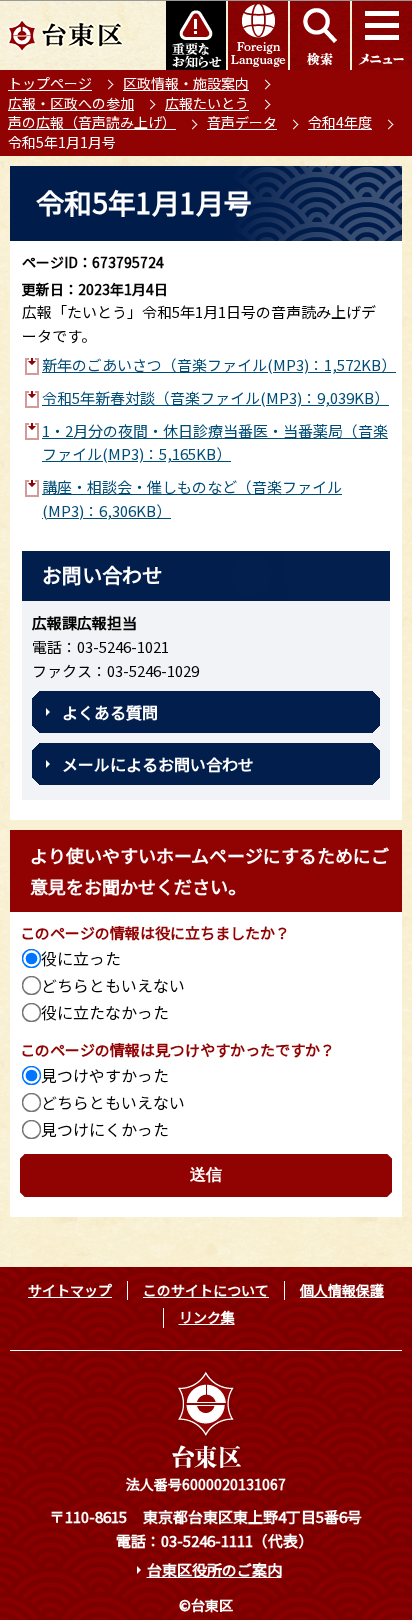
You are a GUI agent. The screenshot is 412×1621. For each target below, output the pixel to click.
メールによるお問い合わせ (158, 764)
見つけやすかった (105, 1075)
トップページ (50, 83)
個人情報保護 (342, 1290)
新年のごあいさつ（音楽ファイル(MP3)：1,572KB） (216, 364)
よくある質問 (110, 712)
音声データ (242, 122)
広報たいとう (207, 103)
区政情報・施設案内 (186, 83)
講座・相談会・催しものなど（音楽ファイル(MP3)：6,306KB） (192, 498)
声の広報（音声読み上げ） (92, 122)
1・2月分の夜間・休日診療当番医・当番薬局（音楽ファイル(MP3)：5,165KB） (215, 442)
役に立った (81, 958)
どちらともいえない (113, 985)
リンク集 (207, 1317)
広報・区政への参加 (71, 103)
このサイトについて (206, 1290)
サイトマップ (70, 1290)
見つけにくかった (105, 1129)
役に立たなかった (105, 1012)
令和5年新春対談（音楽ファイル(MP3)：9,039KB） (215, 397)
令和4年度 (340, 122)
